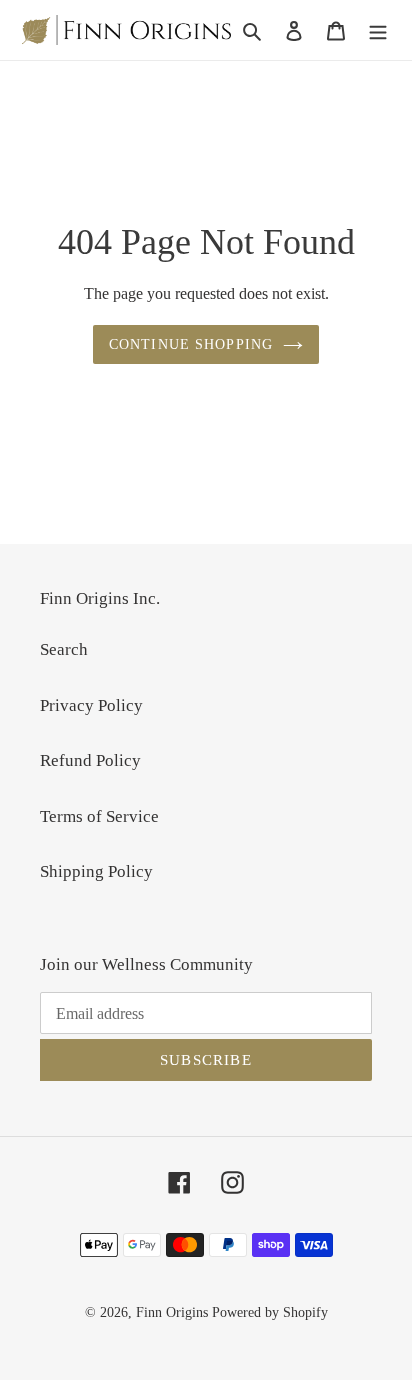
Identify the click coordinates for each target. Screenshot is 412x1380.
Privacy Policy (91, 705)
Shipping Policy (96, 871)
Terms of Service (99, 816)
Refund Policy (90, 760)
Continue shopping (191, 344)
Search (64, 649)
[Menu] (378, 30)
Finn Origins (172, 1312)
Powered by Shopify (270, 1312)
